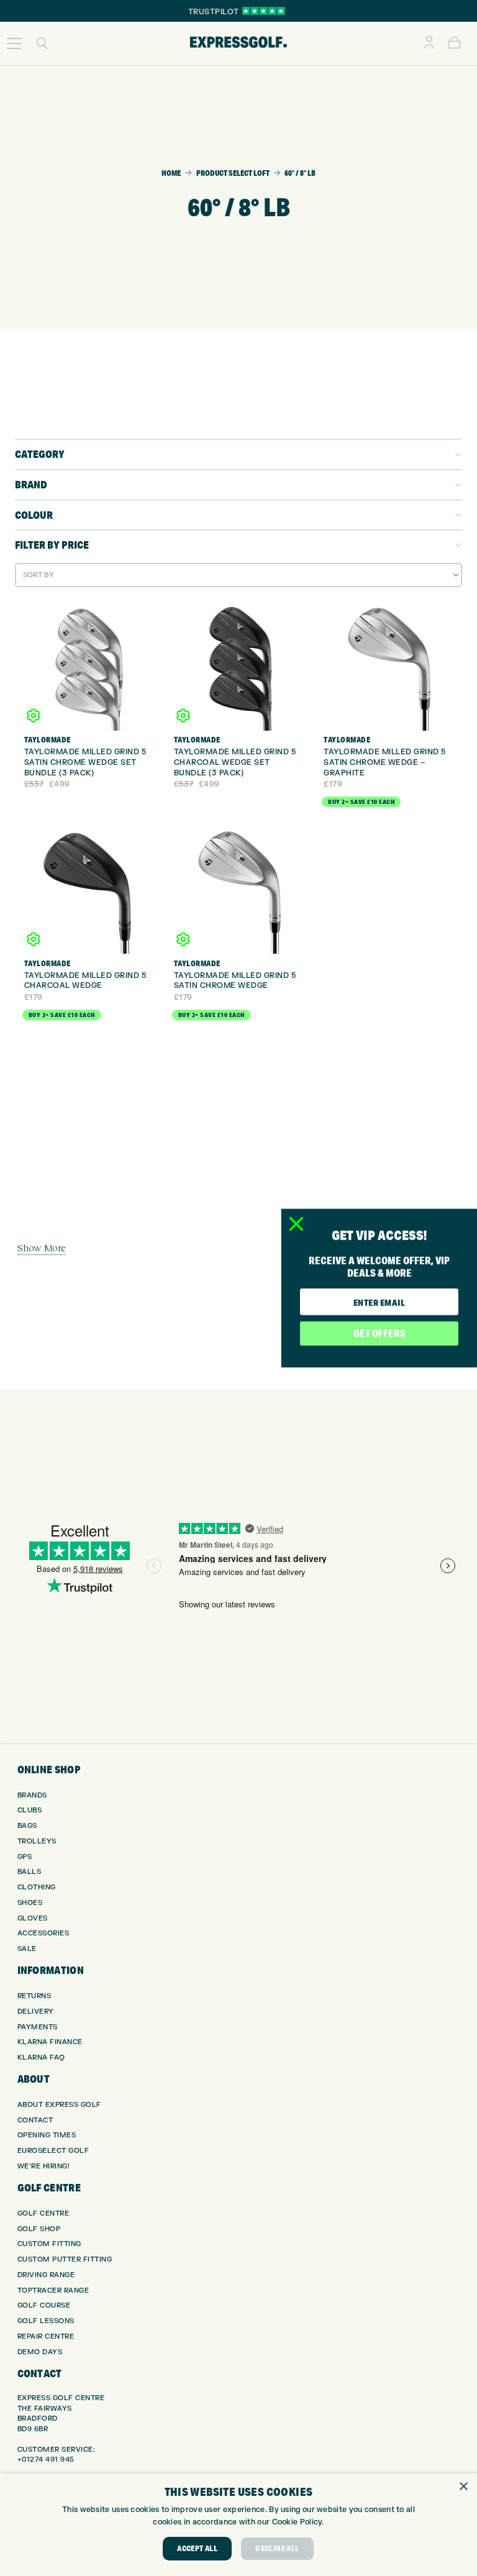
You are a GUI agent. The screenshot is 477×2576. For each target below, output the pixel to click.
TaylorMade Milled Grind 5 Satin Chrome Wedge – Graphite (385, 762)
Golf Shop (39, 2229)
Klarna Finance (50, 2042)
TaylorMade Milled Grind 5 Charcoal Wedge (85, 981)
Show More (42, 1248)
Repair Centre (46, 2336)
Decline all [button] (277, 2548)
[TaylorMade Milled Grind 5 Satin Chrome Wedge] (238, 889)
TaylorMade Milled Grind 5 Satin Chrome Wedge (235, 981)
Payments (38, 2027)
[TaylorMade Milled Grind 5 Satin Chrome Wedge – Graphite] (388, 665)
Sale (27, 1949)
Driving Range (46, 2275)
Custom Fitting (49, 2244)
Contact (35, 2120)
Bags (27, 1826)
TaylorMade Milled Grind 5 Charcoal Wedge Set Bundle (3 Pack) (235, 762)
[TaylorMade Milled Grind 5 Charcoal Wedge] (89, 889)
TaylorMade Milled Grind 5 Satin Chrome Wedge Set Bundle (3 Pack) (85, 762)
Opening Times (47, 2135)
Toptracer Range (53, 2291)
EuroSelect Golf (53, 2151)
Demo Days (40, 2352)
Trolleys (37, 1841)
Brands (32, 1795)
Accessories (43, 1933)
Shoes (30, 1903)
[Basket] (454, 43)
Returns (34, 1996)
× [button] (463, 2487)
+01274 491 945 (46, 2460)
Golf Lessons (46, 2321)
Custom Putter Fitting (65, 2259)
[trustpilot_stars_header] (264, 11)
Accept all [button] (197, 2548)
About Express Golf (59, 2105)
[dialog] (238, 2525)
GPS (25, 1857)
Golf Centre (43, 2213)
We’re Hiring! (44, 2166)
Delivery (36, 2012)
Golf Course (44, 2305)
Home (171, 173)
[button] (14, 43)
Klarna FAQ (41, 2058)
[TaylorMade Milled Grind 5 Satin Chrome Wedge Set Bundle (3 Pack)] (89, 665)
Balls (30, 1872)
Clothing (37, 1887)
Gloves (33, 1918)
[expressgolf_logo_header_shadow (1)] (238, 43)
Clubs (30, 1810)
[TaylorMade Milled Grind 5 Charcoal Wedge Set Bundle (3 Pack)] (238, 665)
